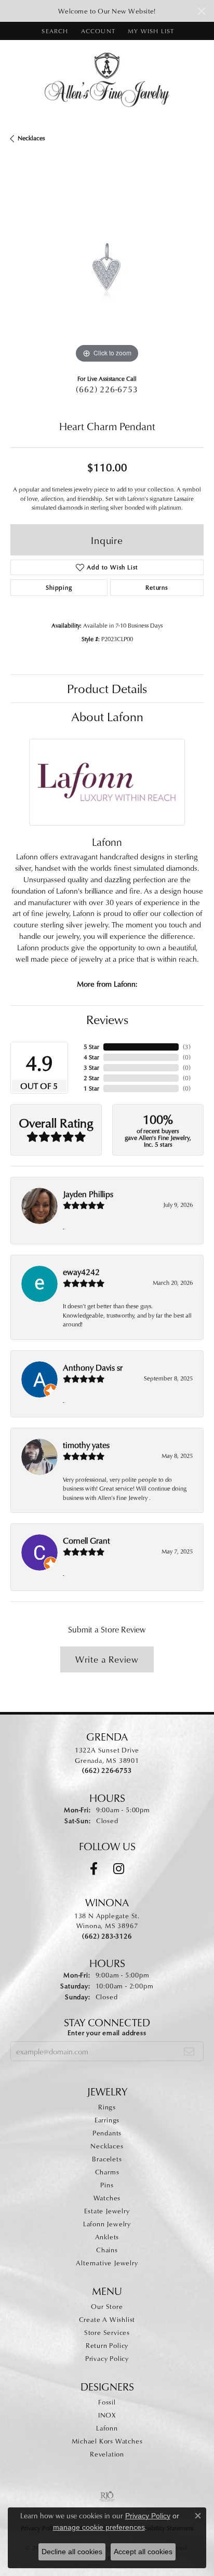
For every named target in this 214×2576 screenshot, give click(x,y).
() (187, 1047)
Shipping (59, 587)
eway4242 (81, 1272)
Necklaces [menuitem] (107, 2146)
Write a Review (107, 1659)
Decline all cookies (72, 2552)
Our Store (107, 2306)
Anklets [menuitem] (107, 2237)
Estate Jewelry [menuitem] (107, 2211)
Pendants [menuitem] (107, 2133)
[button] (54, 31)
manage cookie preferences (99, 2527)
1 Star (91, 1088)
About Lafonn (107, 716)
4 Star (91, 1057)
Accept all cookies (143, 2552)
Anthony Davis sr (93, 1367)
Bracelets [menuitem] (107, 2159)
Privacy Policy (107, 2358)
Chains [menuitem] (107, 2250)
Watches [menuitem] (107, 2198)
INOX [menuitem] (107, 2415)
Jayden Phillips (88, 1194)
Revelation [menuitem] (107, 2454)
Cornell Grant (86, 1541)
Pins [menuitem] (107, 2185)
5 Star (91, 1047)
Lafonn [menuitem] (107, 2428)
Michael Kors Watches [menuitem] (107, 2441)
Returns (157, 587)
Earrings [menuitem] (107, 2120)
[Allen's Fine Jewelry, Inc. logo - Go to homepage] (107, 79)
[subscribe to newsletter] (189, 2051)
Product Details (107, 688)
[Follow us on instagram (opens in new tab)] (119, 1869)
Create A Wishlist (107, 2319)
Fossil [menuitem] (107, 2402)
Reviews (107, 1019)
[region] (107, 269)
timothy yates (86, 1445)
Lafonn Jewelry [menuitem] (107, 2224)
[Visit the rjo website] (107, 2497)
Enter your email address (107, 2033)
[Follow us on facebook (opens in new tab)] (94, 1869)
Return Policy (107, 2345)
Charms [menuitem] (107, 2172)
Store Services (107, 2332)
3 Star (91, 1067)
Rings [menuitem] (107, 2107)
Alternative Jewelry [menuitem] (107, 2263)
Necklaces (31, 138)
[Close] (201, 11)
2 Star (91, 1078)
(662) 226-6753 (107, 389)
